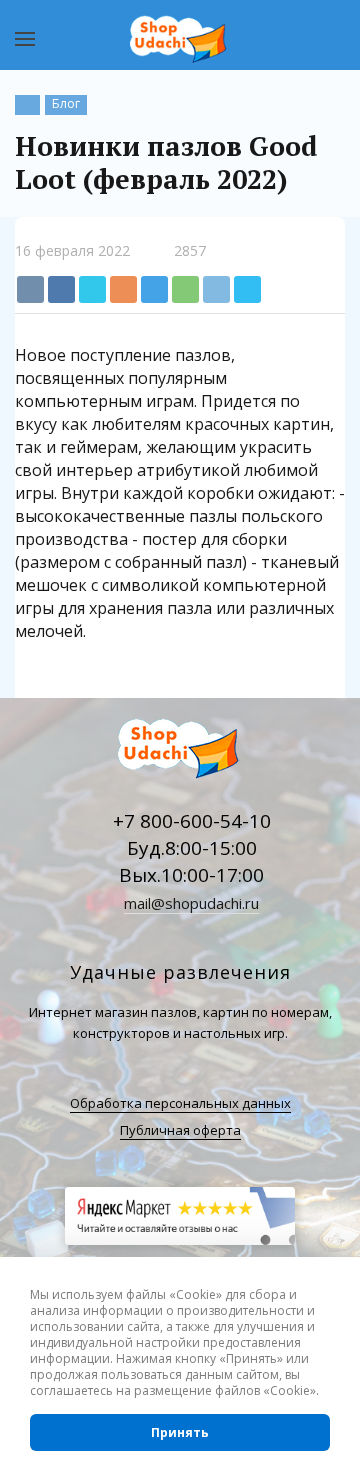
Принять (180, 1432)
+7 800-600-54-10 (192, 821)
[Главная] (27, 105)
